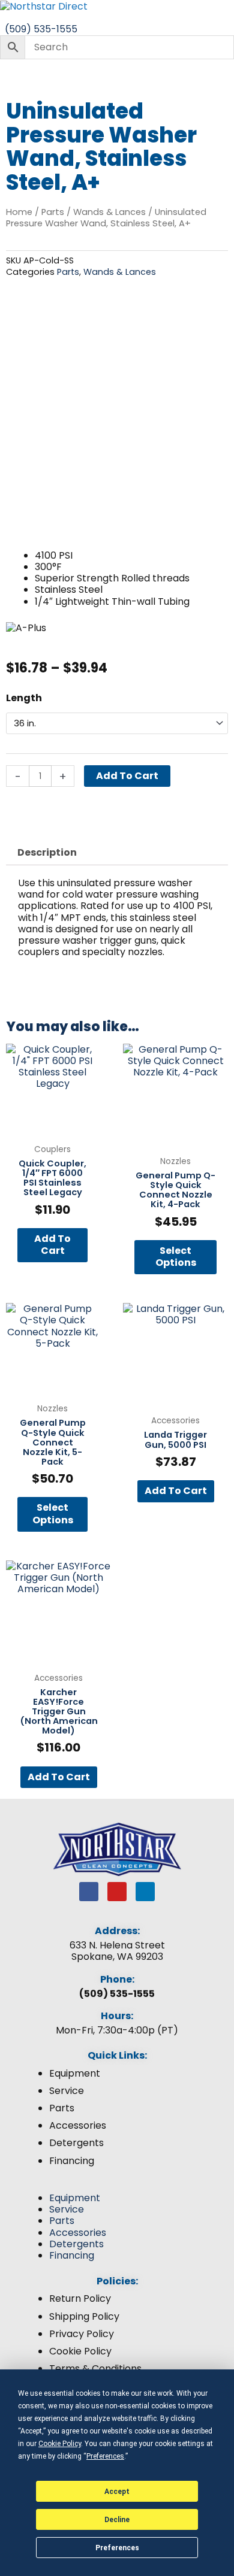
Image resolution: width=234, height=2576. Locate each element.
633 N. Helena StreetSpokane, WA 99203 (117, 1951)
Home (19, 212)
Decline (117, 2520)
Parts (53, 212)
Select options (176, 1257)
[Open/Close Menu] (117, 18)
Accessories (78, 2125)
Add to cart (127, 776)
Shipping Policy (84, 2316)
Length (24, 698)
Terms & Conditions (95, 2369)
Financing (72, 2161)
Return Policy (80, 2298)
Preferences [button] (105, 2456)
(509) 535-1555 (117, 1994)
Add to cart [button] (52, 1245)
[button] (117, 2186)
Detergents (76, 2143)
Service (67, 2091)
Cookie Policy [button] (60, 2444)
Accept (117, 2492)
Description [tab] (47, 852)
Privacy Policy (82, 2334)
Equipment (75, 2073)
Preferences (117, 2548)
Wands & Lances (109, 212)
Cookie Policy (80, 2351)
